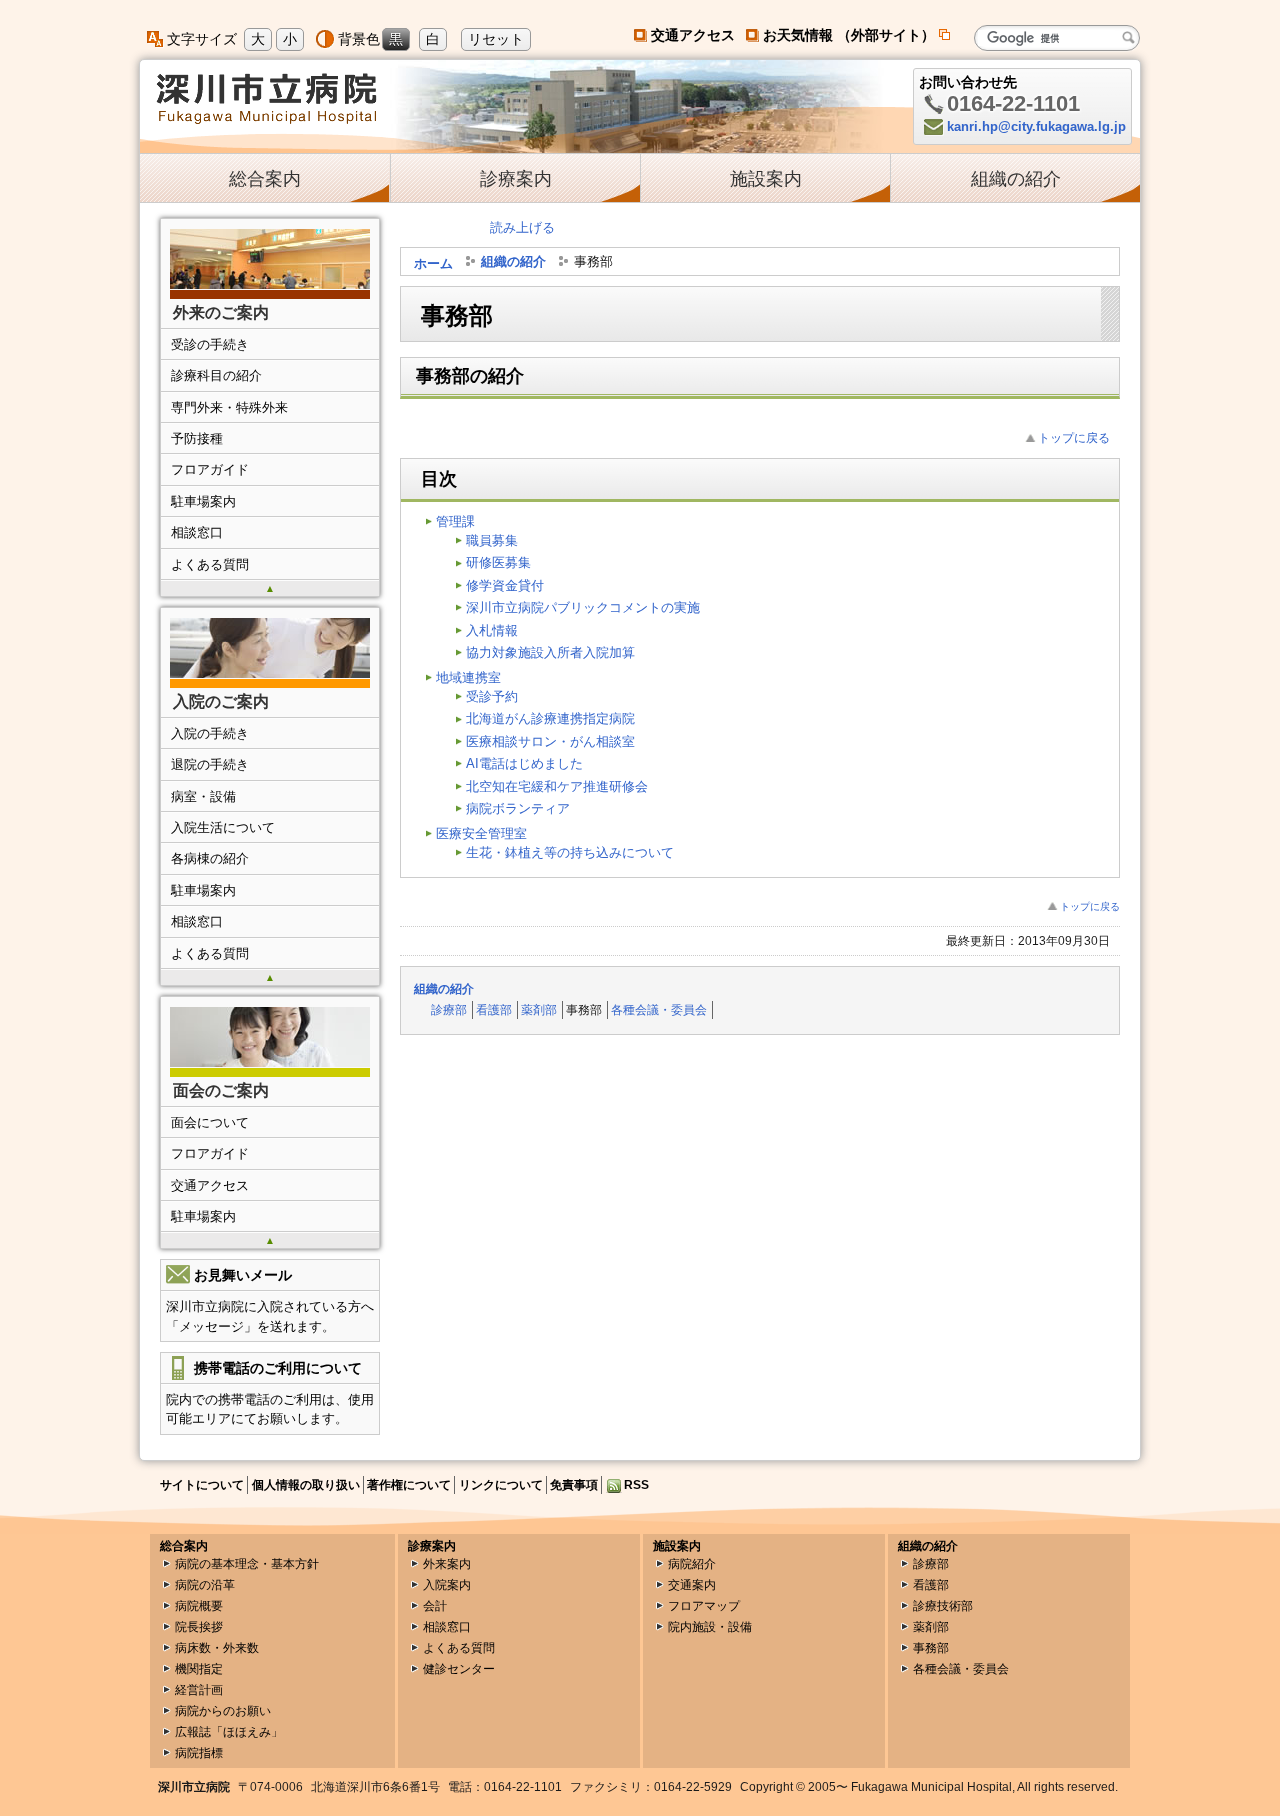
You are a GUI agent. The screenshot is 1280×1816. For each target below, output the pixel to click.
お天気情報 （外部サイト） (857, 35)
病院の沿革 (205, 1585)
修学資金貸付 (505, 585)
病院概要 (199, 1606)
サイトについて (202, 1485)
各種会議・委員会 (659, 1009)
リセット (496, 39)
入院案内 (447, 1585)
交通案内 (692, 1585)
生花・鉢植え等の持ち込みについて (570, 852)
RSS (636, 1485)
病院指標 (199, 1753)
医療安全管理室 (481, 833)
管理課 (455, 521)
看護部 (494, 1009)
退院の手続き (210, 764)
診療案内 (516, 179)
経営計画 (199, 1690)
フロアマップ (704, 1606)
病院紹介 (692, 1564)
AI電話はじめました (524, 763)
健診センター (459, 1669)
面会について (210, 1122)
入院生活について (223, 827)
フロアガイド (210, 469)
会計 (435, 1606)
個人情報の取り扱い (306, 1485)
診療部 (449, 1009)
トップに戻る (1074, 437)
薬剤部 (539, 1009)
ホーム (433, 263)
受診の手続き (210, 344)
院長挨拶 (199, 1627)
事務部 (931, 1648)
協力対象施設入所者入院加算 (550, 652)
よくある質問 (210, 564)
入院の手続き (210, 733)
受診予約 (492, 696)
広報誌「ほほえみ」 (229, 1732)
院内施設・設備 (710, 1627)
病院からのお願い (223, 1711)
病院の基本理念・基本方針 (247, 1564)
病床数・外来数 (217, 1648)
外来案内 (447, 1564)
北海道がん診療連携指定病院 (550, 718)
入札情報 (492, 630)
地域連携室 (468, 677)
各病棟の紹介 (210, 858)
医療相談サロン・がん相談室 (550, 741)
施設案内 (766, 179)
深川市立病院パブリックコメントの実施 (583, 607)
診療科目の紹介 (216, 375)
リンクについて (501, 1485)
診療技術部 (943, 1606)
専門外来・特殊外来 (229, 407)
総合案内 (265, 179)
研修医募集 (498, 562)
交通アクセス (693, 35)
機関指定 (199, 1669)
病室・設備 (203, 796)
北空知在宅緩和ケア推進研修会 (557, 786)
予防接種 (197, 438)
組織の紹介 (1016, 179)
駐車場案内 (203, 501)
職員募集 (492, 540)
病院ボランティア (518, 808)
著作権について (409, 1485)
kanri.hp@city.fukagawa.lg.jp (1036, 126)
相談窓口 (197, 532)
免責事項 (574, 1485)
